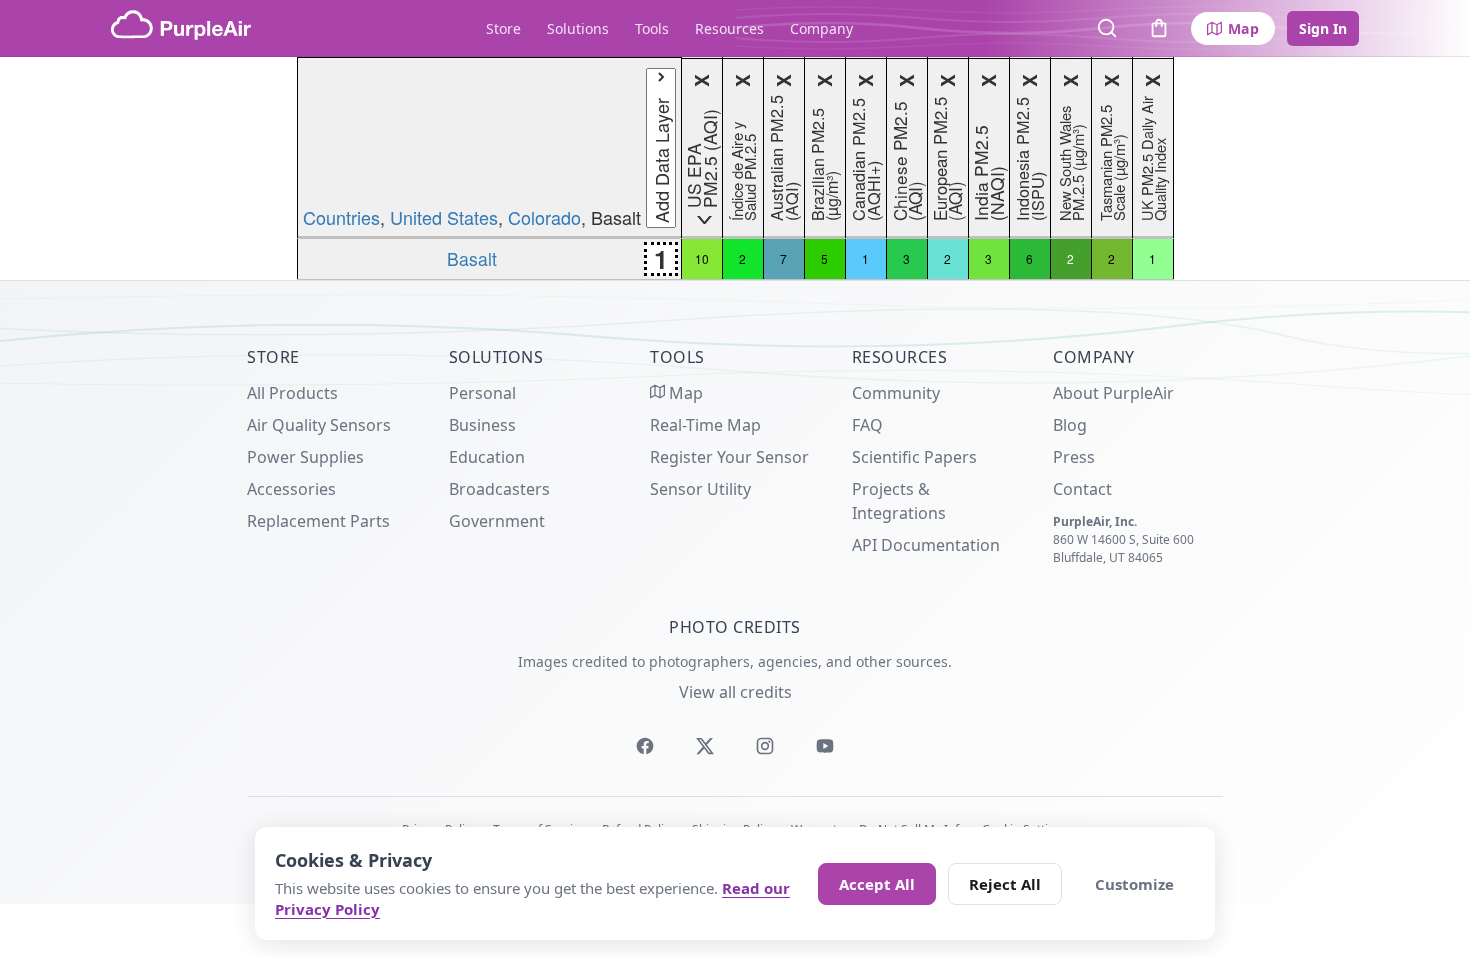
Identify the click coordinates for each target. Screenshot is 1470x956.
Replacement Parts (318, 521)
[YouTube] (825, 746)
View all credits (735, 692)
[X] (705, 746)
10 (702, 258)
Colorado (544, 217)
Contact (1082, 489)
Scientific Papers (914, 457)
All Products (292, 393)
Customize (1134, 884)
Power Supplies (305, 457)
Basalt (472, 258)
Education (487, 457)
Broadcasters (499, 489)
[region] (735, 168)
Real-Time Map (705, 425)
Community (896, 393)
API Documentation (926, 545)
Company (821, 28)
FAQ (867, 425)
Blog (1070, 425)
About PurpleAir (1113, 393)
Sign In (1323, 28)
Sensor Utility (700, 489)
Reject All (1005, 884)
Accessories (291, 489)
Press (1074, 457)
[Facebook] (645, 746)
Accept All (877, 884)
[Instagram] (765, 746)
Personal (482, 393)
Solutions (578, 28)
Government (497, 521)
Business (482, 425)
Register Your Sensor (729, 457)
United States (444, 217)
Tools (652, 28)
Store (503, 28)
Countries (341, 217)
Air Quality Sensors (319, 425)
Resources (729, 28)
